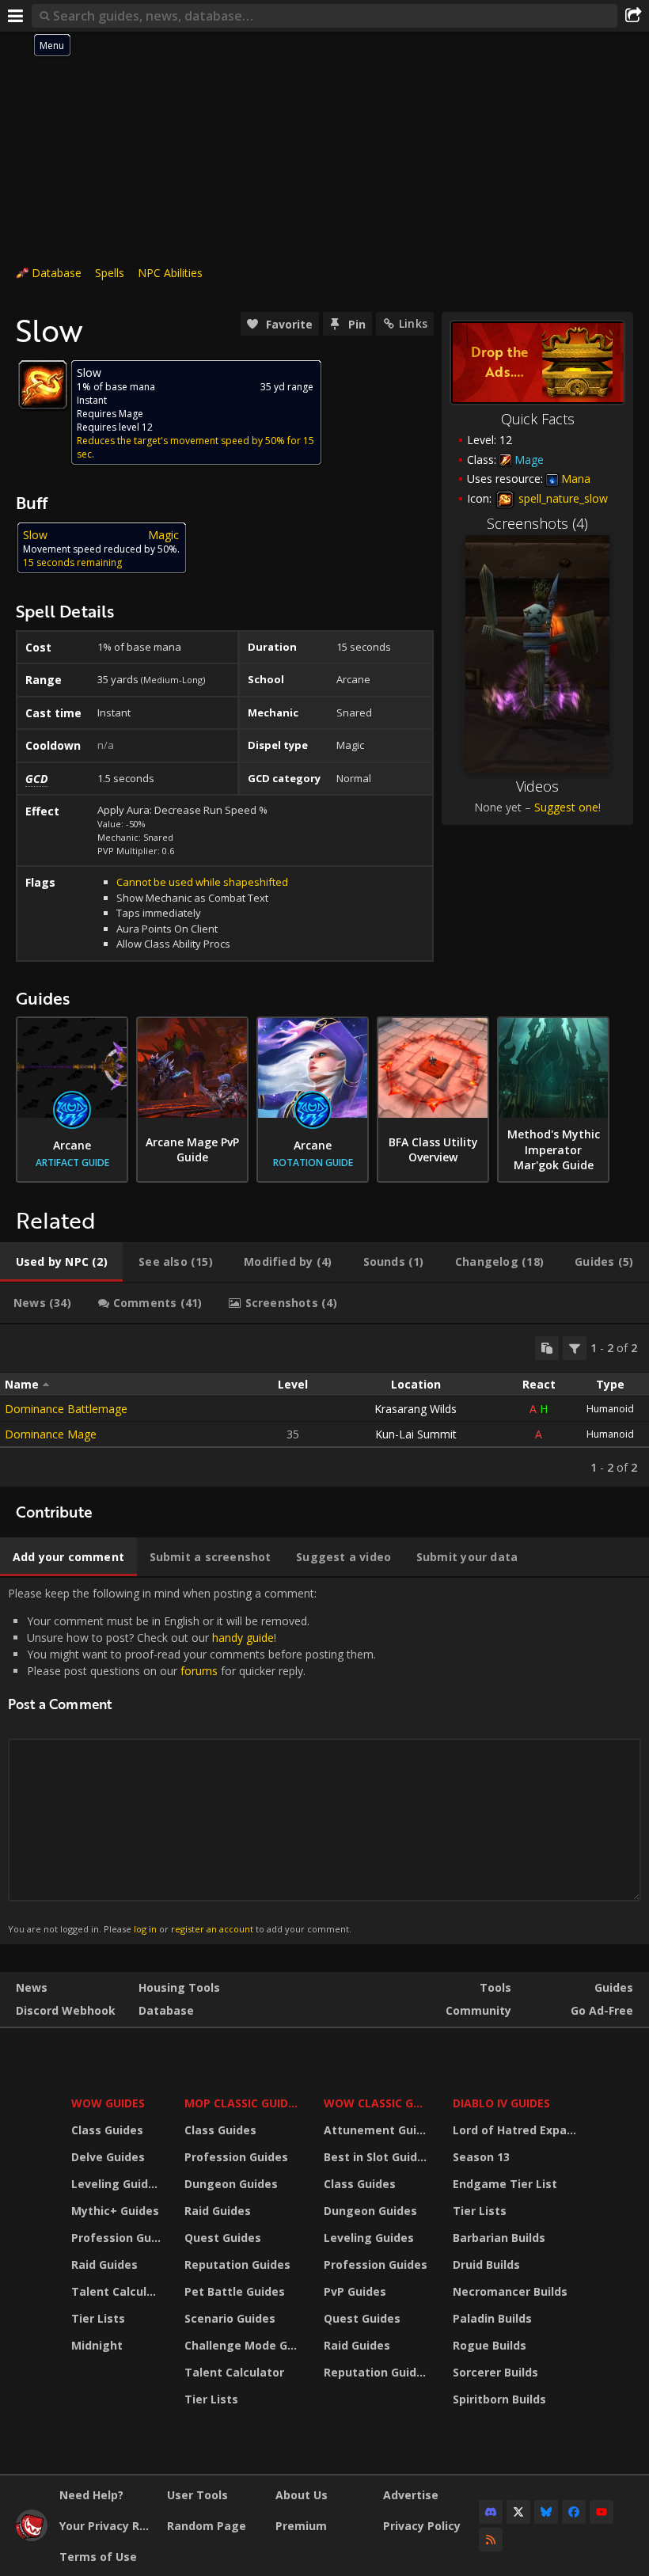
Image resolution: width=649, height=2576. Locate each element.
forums (199, 1671)
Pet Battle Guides (235, 2291)
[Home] (32, 2537)
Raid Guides (104, 2264)
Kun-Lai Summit (416, 1434)
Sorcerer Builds (495, 2372)
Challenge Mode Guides (244, 2345)
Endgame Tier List (505, 2184)
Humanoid (610, 1409)
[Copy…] (547, 1348)
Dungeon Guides (231, 2184)
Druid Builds (486, 2264)
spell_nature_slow (562, 498)
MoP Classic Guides (243, 2103)
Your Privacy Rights (107, 2526)
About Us (302, 2495)
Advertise (411, 2495)
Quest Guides (223, 2238)
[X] (518, 2512)
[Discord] (491, 2512)
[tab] (61, 1262)
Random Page (207, 2526)
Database (57, 273)
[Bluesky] (546, 2512)
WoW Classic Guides (378, 2103)
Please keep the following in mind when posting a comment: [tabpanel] (192, 1760)
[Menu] (16, 16)
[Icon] (43, 385)
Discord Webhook (66, 2010)
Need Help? (91, 2495)
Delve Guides (108, 2157)
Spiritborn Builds (499, 2399)
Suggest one (566, 807)
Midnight (97, 2345)
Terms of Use (98, 2557)
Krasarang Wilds (416, 1409)
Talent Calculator (118, 2291)
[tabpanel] (324, 1406)
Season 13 (481, 2157)
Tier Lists (98, 2318)
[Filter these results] (575, 1348)
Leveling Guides (116, 2184)
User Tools (197, 2495)
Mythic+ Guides (115, 2211)
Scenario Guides (230, 2318)
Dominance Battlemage (66, 1409)
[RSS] (491, 2540)
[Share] (633, 16)
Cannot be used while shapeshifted (202, 882)
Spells (110, 273)
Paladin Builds (492, 2318)
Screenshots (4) (537, 523)
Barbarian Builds (499, 2238)
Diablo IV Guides (501, 2103)
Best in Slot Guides (377, 2157)
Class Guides (107, 2130)
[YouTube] (602, 2512)
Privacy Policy (422, 2526)
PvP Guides (355, 2291)
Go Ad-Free (602, 2010)
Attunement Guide (377, 2130)
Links (413, 323)
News (32, 1987)
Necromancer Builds (510, 2291)
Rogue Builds (490, 2345)
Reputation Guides (237, 2264)
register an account (212, 1929)
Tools (495, 1987)
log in (145, 1929)
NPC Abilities (170, 273)
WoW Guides (108, 2103)
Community (478, 2010)
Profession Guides (118, 2238)
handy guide (243, 1638)
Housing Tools (179, 1987)
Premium (301, 2526)
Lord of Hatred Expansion (517, 2130)
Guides (614, 1987)
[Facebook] (574, 2512)
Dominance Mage (51, 1434)
